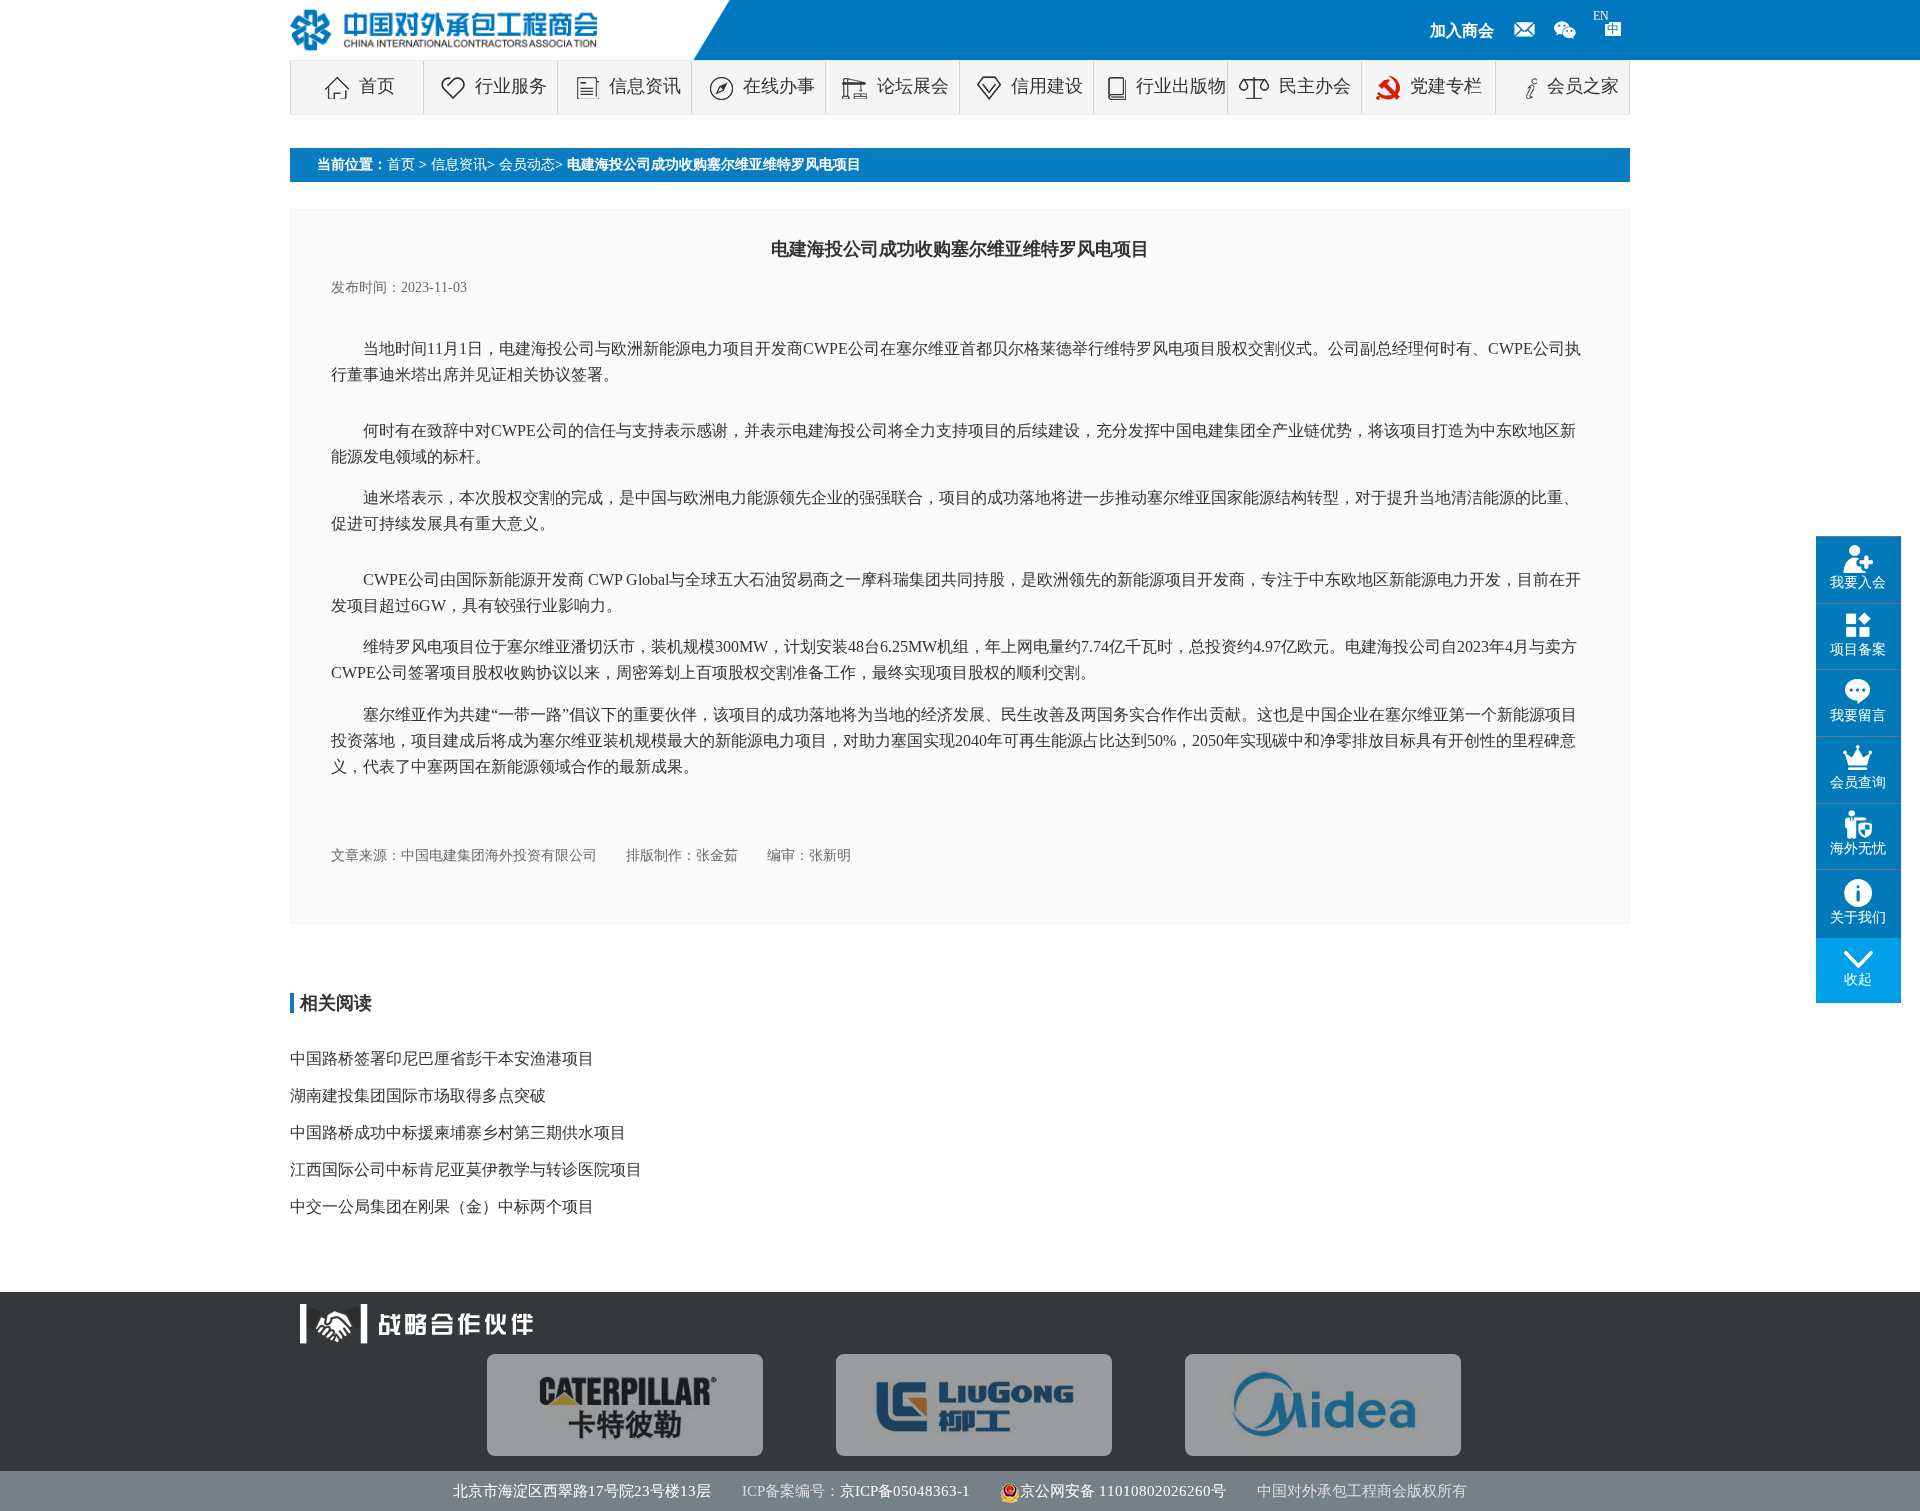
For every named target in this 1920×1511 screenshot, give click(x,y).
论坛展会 (913, 86)
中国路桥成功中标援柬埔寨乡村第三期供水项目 (458, 1132)
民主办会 (1315, 86)
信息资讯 (645, 86)
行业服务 (511, 86)
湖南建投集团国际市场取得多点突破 (418, 1095)
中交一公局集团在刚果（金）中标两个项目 (442, 1206)
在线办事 (779, 86)
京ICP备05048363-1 (905, 1491)
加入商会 (1462, 30)
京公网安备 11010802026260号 (1123, 1491)
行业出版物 (1181, 86)
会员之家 (1583, 86)
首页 (377, 86)
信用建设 (1047, 86)
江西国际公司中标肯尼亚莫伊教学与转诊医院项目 (466, 1169)
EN (1601, 16)
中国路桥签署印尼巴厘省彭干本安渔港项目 (442, 1058)
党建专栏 (1446, 86)
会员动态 (527, 164)
